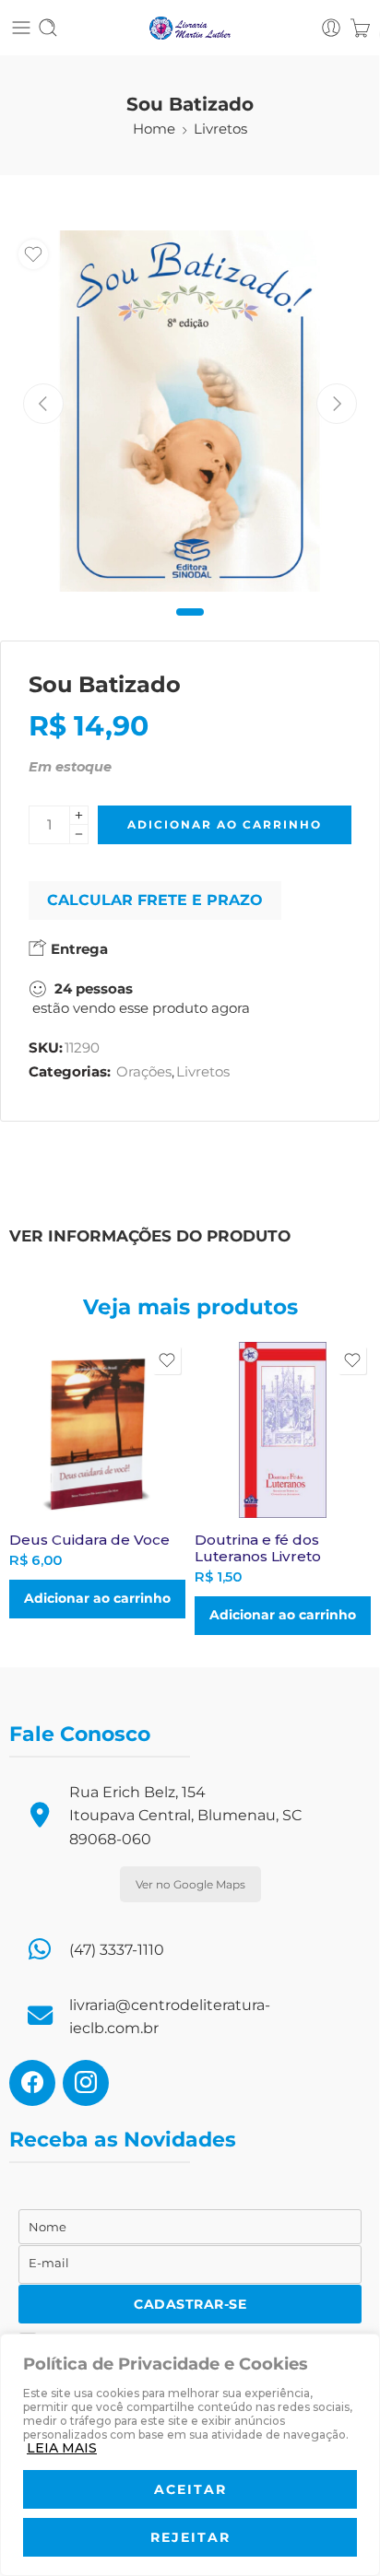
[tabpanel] (190, 416)
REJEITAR (190, 2537)
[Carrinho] (360, 28)
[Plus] (79, 815)
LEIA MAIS (62, 2448)
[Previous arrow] (43, 404)
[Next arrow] (337, 404)
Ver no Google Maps (190, 1884)
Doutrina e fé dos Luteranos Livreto (258, 1548)
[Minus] (79, 835)
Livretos (220, 129)
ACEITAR (190, 2489)
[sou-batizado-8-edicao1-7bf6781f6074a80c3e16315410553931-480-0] (190, 411)
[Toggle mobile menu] (21, 28)
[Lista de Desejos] (33, 254)
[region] (190, 2455)
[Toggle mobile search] (48, 28)
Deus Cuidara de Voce (89, 1540)
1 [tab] (190, 627)
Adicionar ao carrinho (225, 824)
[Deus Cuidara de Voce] (97, 1430)
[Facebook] (32, 2082)
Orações (144, 1072)
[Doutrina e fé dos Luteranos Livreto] (283, 1430)
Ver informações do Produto (150, 1235)
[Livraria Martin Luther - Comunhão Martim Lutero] (190, 28)
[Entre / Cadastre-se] (331, 28)
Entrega (77, 949)
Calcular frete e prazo (155, 900)
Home (154, 129)
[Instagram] (86, 2082)
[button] (97, 1599)
